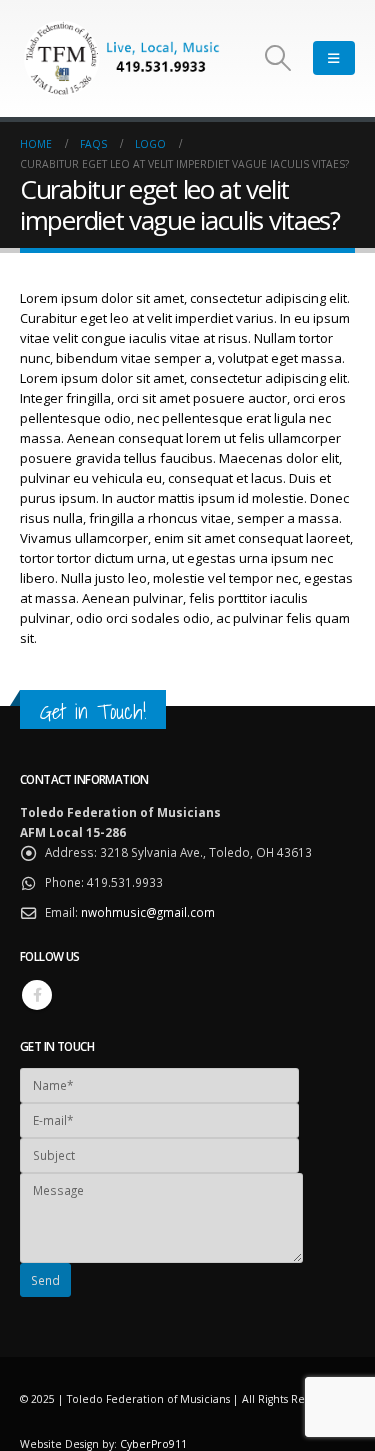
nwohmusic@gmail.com (148, 912)
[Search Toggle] (278, 58)
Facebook (37, 995)
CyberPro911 (153, 1444)
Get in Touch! (93, 711)
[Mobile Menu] (334, 58)
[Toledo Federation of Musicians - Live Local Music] (120, 58)
